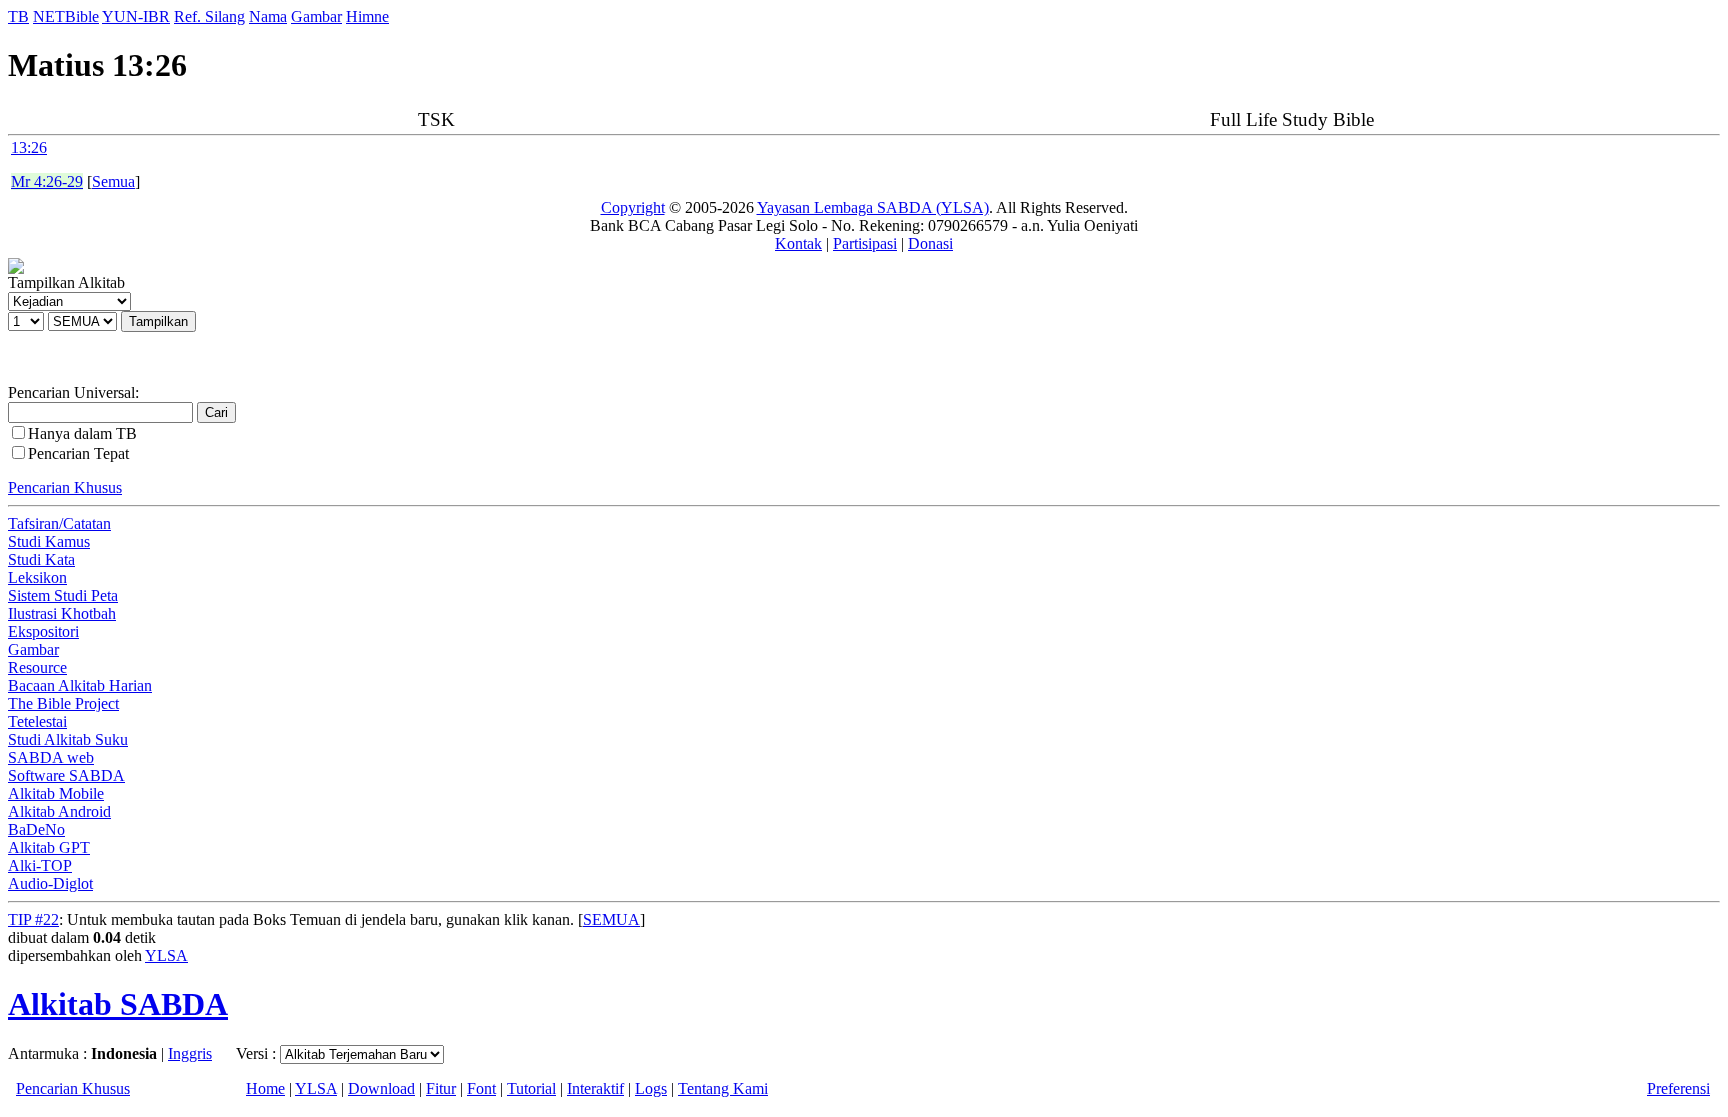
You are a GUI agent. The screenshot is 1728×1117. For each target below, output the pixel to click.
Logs (651, 1088)
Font (481, 1088)
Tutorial (531, 1088)
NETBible (66, 16)
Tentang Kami (723, 1088)
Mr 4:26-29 (47, 181)
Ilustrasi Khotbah (62, 613)
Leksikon (37, 577)
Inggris (190, 1053)
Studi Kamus (49, 541)
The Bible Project (63, 703)
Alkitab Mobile (56, 793)
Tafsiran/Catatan (59, 523)
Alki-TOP (40, 865)
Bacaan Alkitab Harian (80, 685)
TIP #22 (33, 919)
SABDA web (51, 757)
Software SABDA (66, 775)
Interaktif (595, 1088)
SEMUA (611, 919)
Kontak (798, 243)
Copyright (633, 207)
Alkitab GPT (49, 847)
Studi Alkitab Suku (68, 739)
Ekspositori (43, 631)
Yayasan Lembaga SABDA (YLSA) (873, 207)
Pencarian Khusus (65, 487)
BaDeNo (36, 829)
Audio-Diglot (50, 883)
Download (381, 1088)
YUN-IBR (136, 16)
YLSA (166, 955)
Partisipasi (865, 243)
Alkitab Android (59, 811)
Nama (268, 16)
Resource (37, 667)
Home (265, 1088)
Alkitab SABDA (118, 1004)
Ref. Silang (209, 16)
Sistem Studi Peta (63, 595)
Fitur (441, 1088)
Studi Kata (41, 559)
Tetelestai (37, 721)
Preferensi (1678, 1088)
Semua (113, 181)
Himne (367, 16)
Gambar (316, 16)
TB (18, 16)
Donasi (930, 243)
